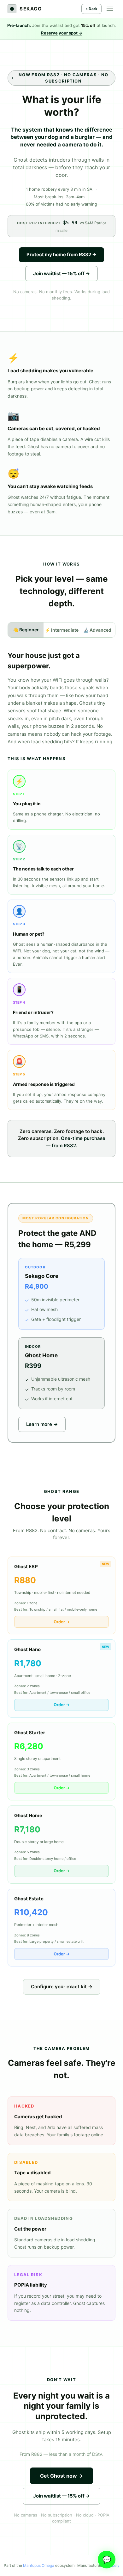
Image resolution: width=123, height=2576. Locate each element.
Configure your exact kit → (62, 1987)
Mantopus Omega (39, 2565)
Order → (62, 1622)
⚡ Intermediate (62, 630)
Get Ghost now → (61, 2476)
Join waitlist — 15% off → (61, 273)
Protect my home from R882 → (61, 254)
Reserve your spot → (62, 33)
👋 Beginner (26, 630)
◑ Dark (91, 9)
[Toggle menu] (110, 9)
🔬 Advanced (97, 630)
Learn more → (42, 1424)
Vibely (114, 2565)
